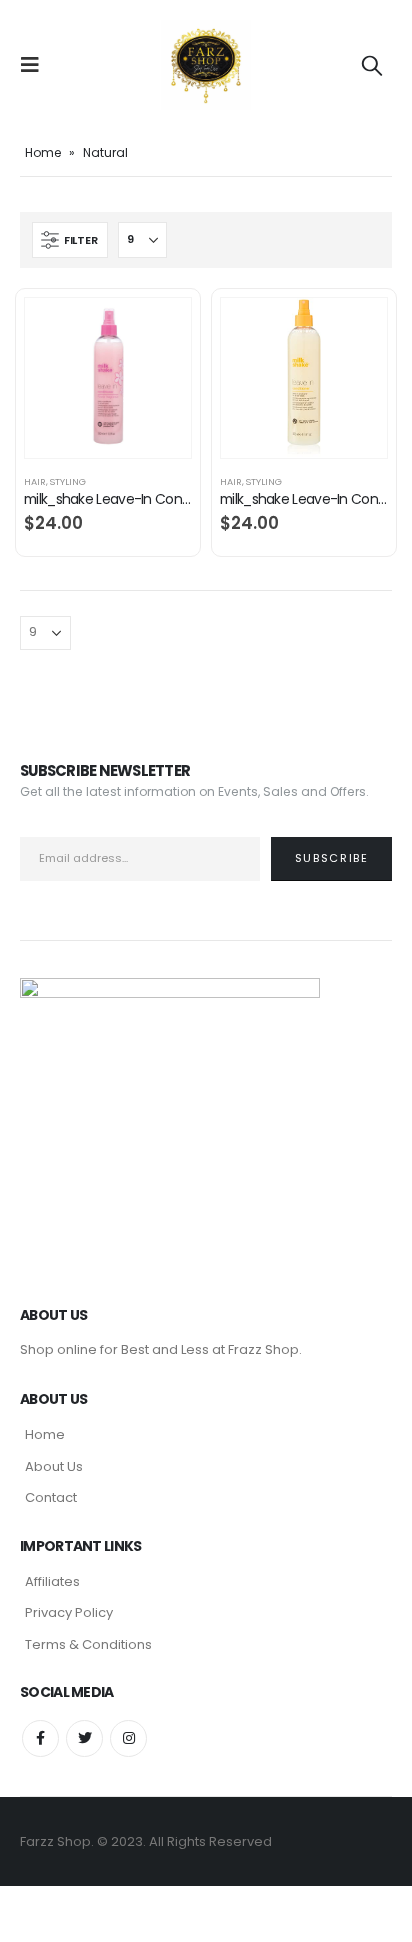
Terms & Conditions (88, 1644)
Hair (35, 481)
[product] (108, 378)
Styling (68, 481)
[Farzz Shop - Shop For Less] (206, 65)
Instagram (128, 1738)
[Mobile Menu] (36, 65)
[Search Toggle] (372, 65)
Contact (51, 1497)
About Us (54, 1466)
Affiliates (52, 1581)
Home (43, 152)
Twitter (84, 1738)
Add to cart (158, 331)
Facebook (40, 1738)
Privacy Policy (69, 1612)
